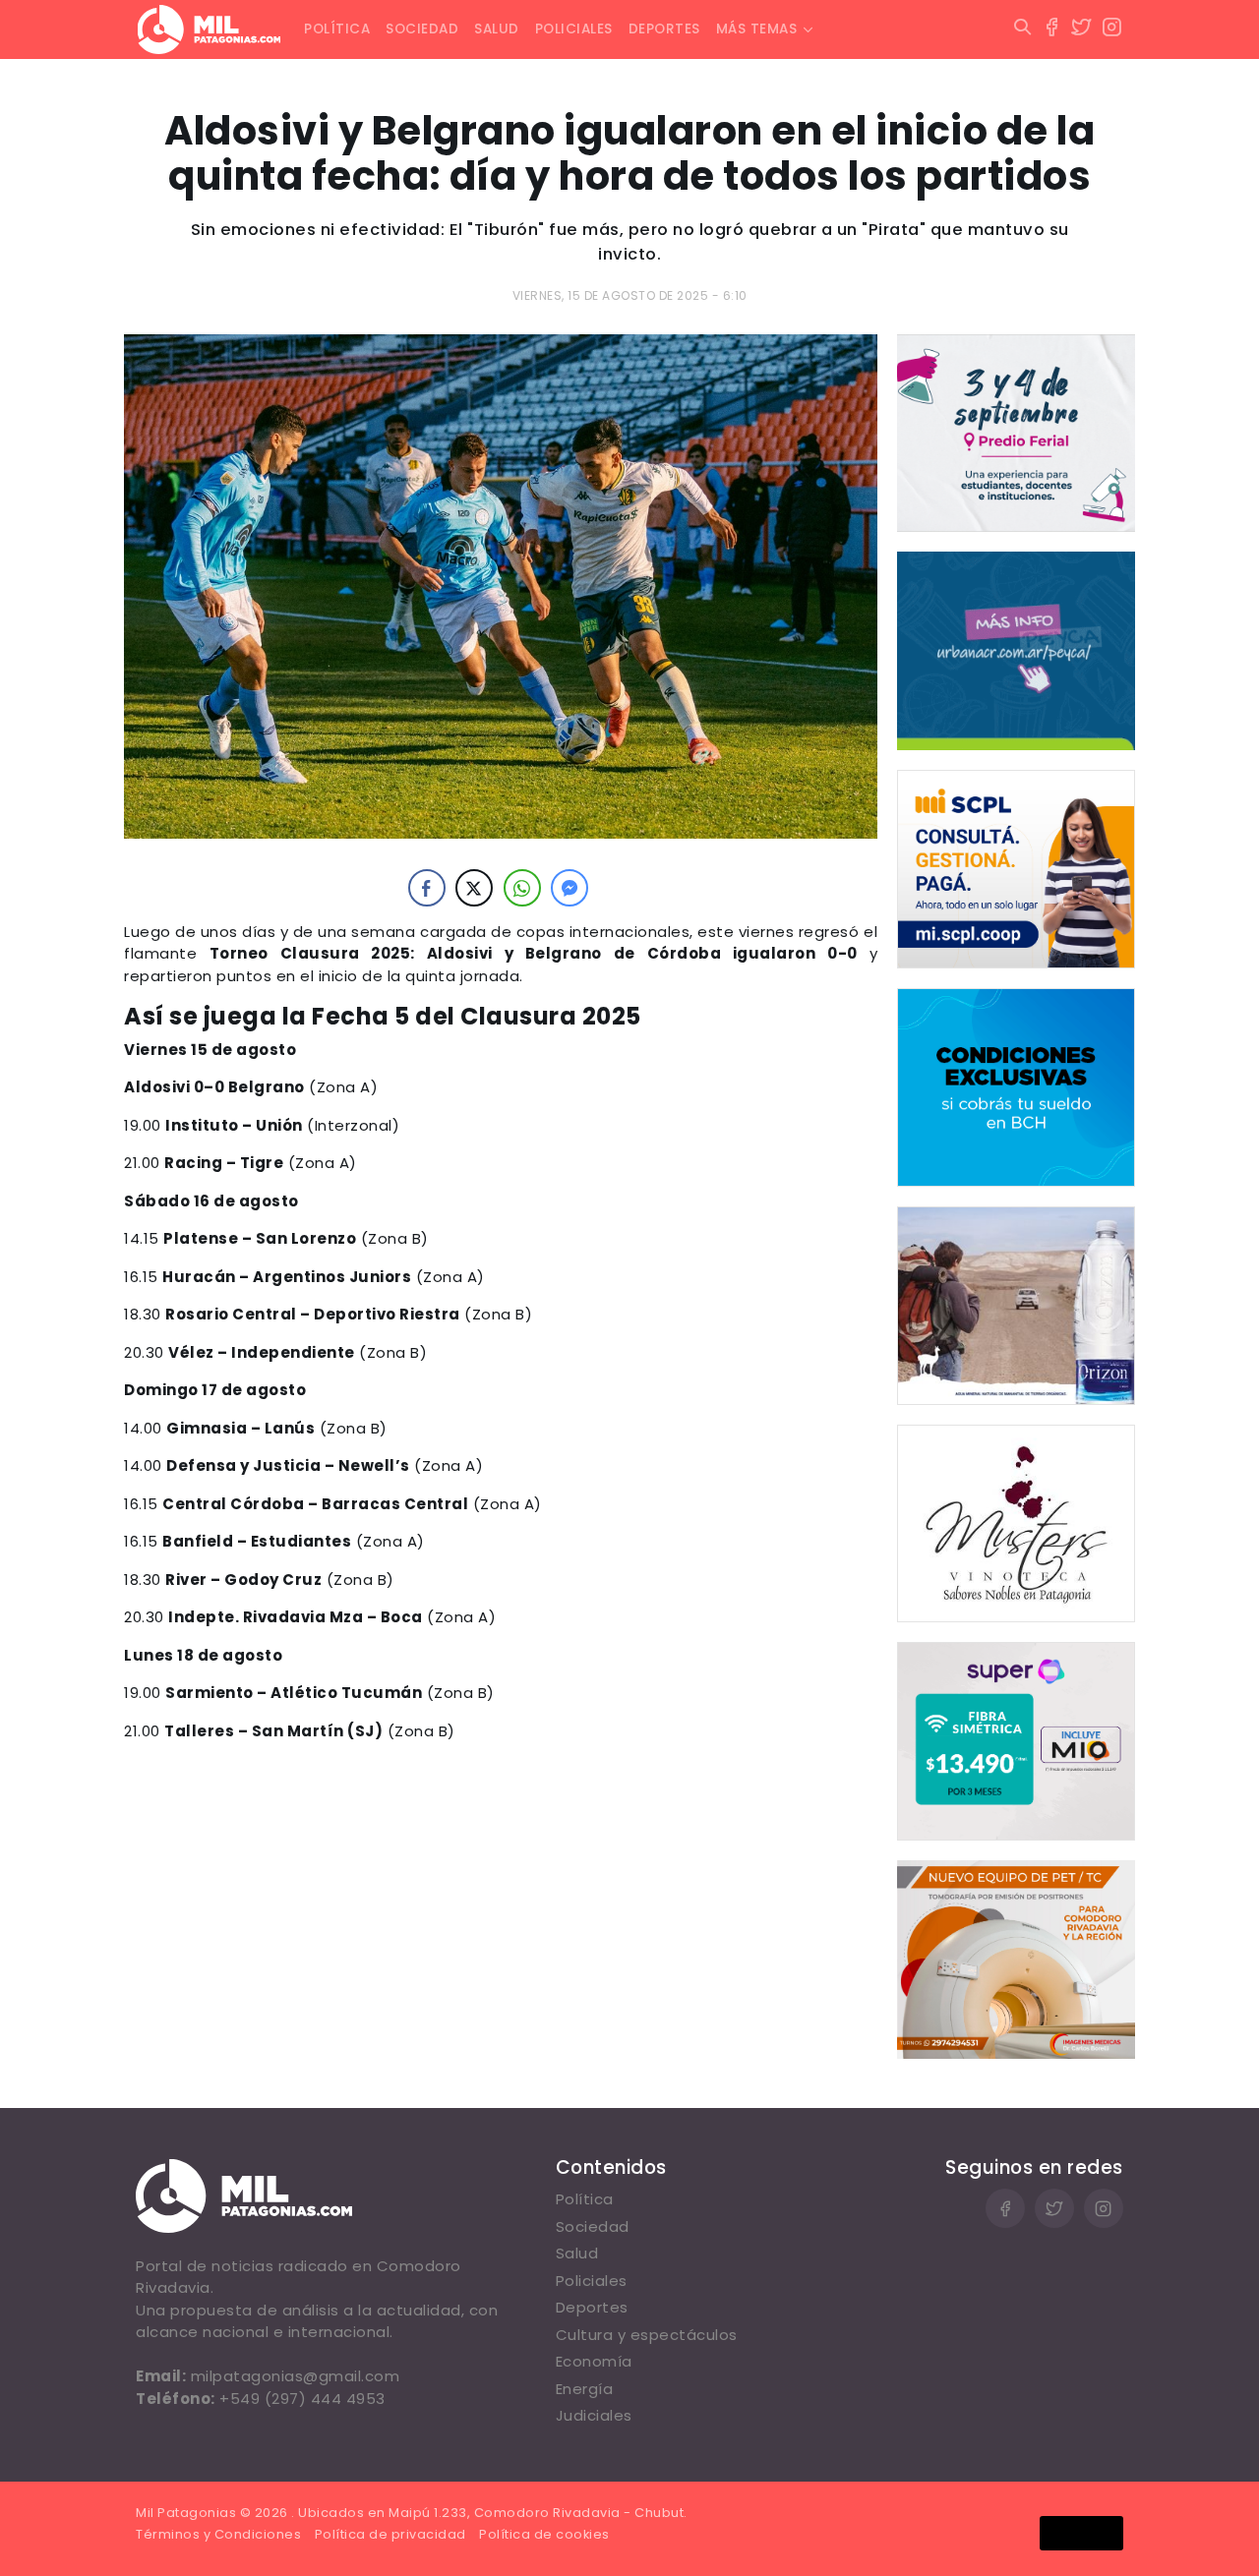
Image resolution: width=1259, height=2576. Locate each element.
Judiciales (594, 2415)
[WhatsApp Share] (522, 888)
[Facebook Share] (427, 888)
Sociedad (422, 29)
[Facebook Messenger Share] (570, 888)
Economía (594, 2361)
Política (337, 29)
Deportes (664, 29)
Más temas (757, 29)
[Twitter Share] (474, 888)
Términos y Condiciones (218, 2534)
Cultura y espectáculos (647, 2335)
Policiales (574, 29)
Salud (497, 29)
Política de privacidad (390, 2534)
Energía (585, 2389)
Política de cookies (544, 2534)
